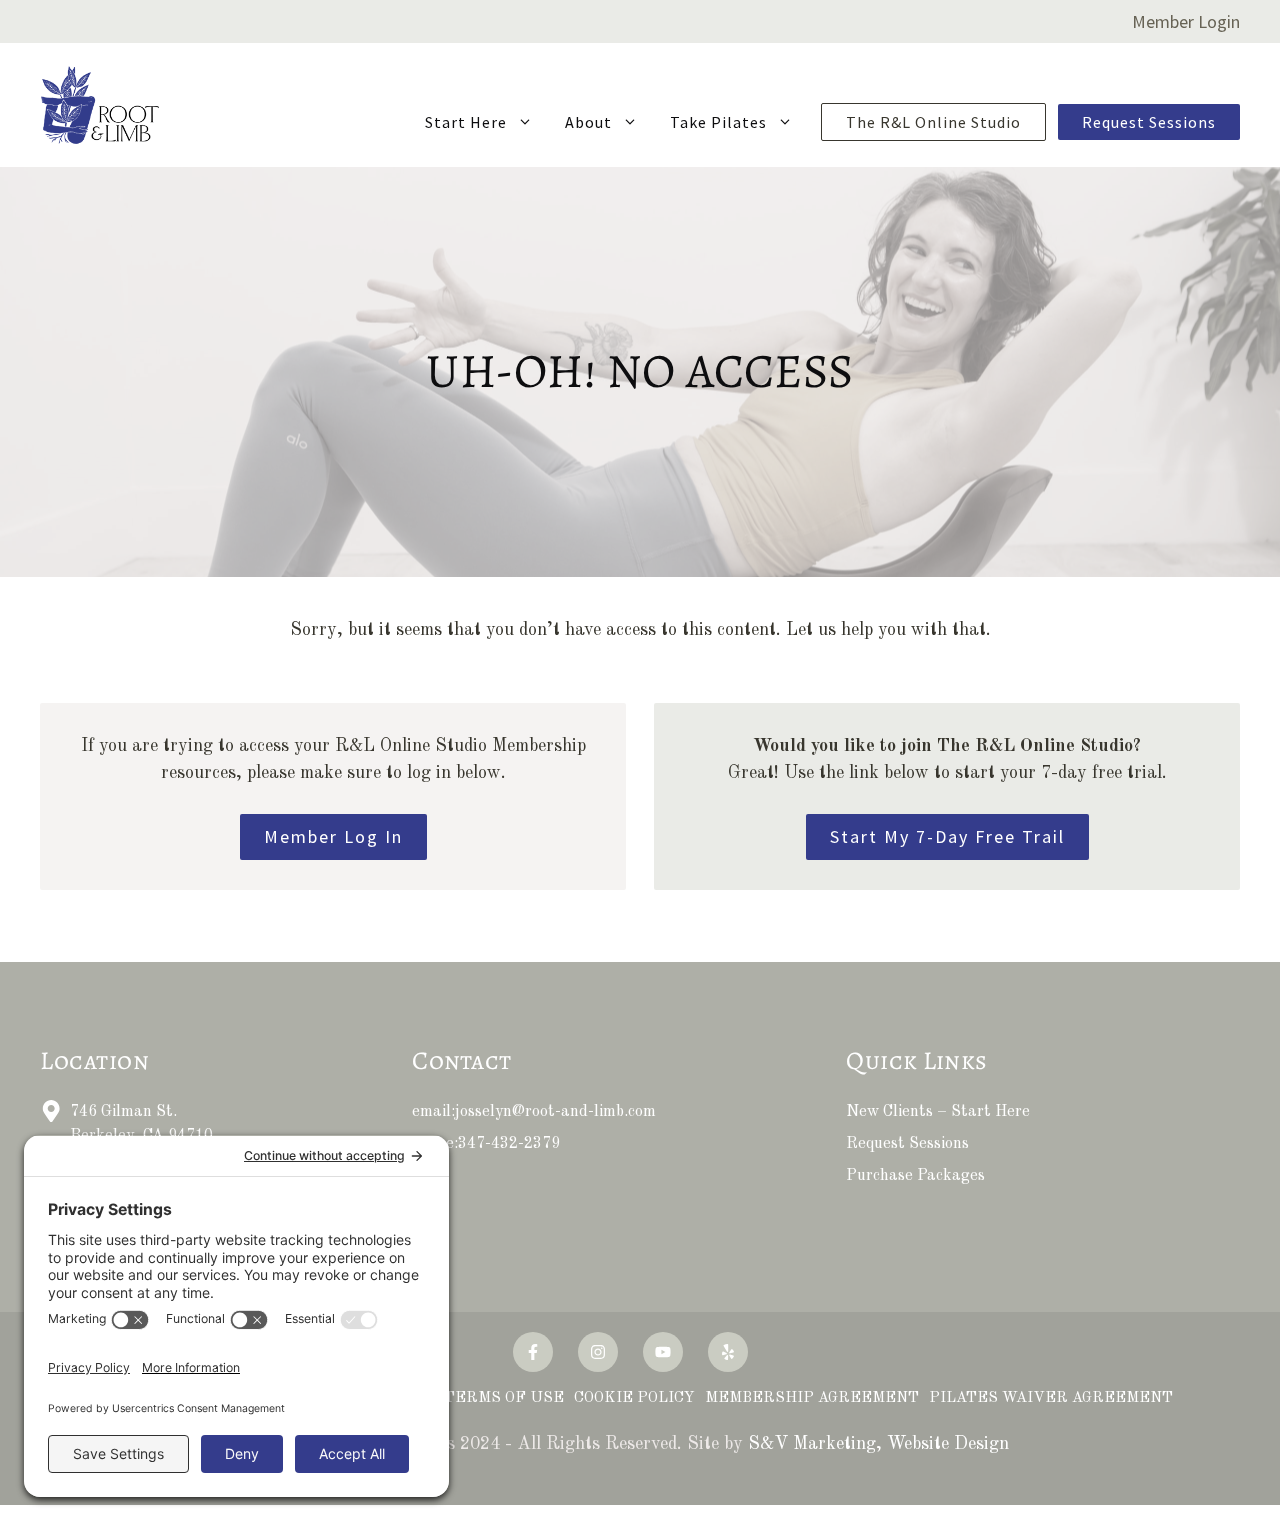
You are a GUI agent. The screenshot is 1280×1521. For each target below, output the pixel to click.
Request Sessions (1149, 122)
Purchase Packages (915, 1176)
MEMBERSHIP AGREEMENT (812, 1398)
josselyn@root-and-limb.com (555, 1112)
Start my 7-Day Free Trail (947, 836)
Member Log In (333, 836)
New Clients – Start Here (938, 1112)
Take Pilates (718, 122)
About (588, 122)
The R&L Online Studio (933, 122)
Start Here (466, 122)
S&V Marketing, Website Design (878, 1444)
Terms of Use (504, 1398)
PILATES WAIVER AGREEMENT (1051, 1398)
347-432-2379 (509, 1144)
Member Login (1186, 21)
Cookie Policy (634, 1398)
